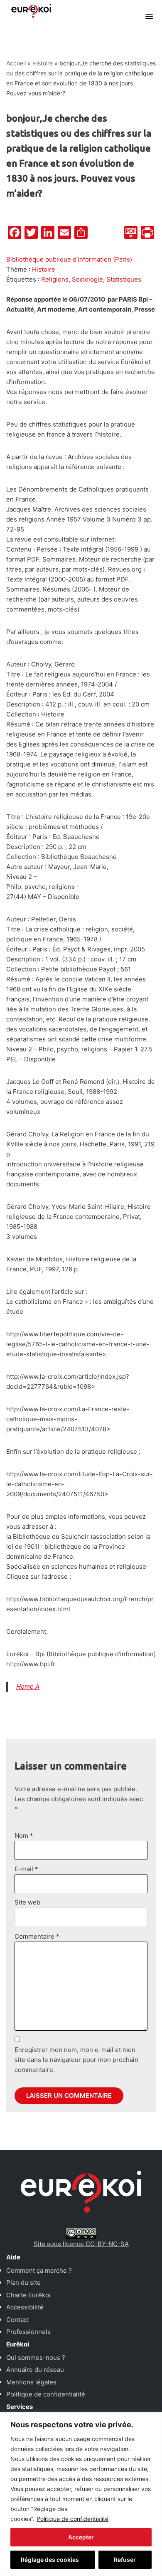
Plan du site (23, 2283)
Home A (28, 1686)
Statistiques (124, 279)
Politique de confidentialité (72, 2519)
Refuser (125, 2560)
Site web (27, 1902)
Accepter (81, 2537)
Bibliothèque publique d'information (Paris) (69, 259)
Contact (18, 2320)
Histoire (43, 63)
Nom (24, 1836)
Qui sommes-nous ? (36, 2358)
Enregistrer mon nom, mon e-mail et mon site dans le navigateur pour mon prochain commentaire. (76, 2060)
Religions (55, 279)
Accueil (16, 63)
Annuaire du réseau (35, 2370)
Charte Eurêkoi (28, 2295)
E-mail (26, 1869)
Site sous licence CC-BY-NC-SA (81, 2244)
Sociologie (87, 279)
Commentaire (37, 1936)
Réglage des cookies (50, 2560)
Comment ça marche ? (39, 2270)
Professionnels (28, 2332)
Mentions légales (31, 2382)
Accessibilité (25, 2307)
